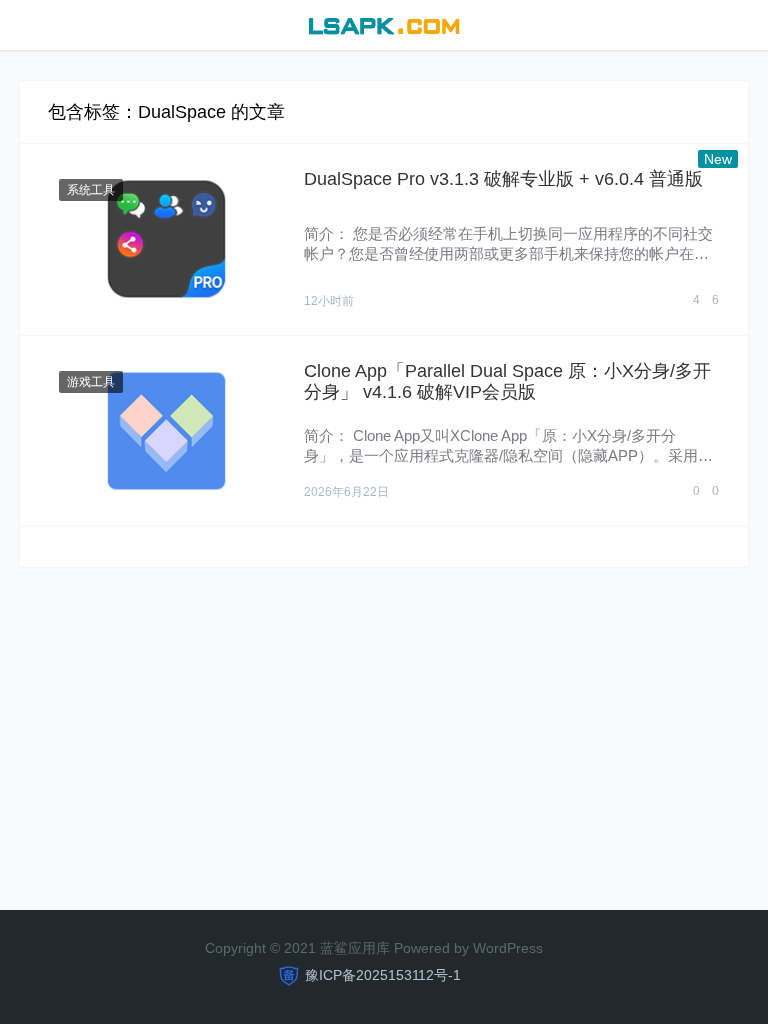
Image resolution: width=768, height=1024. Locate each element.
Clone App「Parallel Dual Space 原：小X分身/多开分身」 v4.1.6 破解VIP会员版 (507, 382)
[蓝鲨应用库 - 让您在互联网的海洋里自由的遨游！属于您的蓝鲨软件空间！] (383, 23)
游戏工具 (91, 382)
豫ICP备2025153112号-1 (383, 975)
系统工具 (91, 190)
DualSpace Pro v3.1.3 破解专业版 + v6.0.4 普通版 (503, 179)
